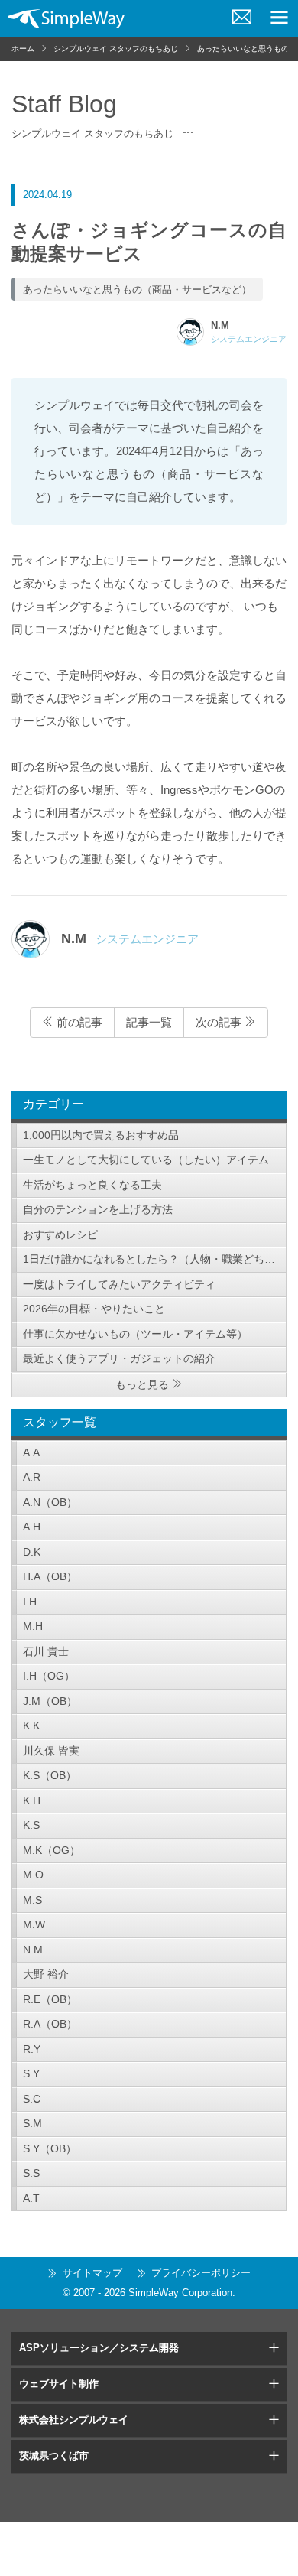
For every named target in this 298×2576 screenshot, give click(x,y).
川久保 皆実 (51, 1751)
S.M (32, 2123)
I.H (30, 1602)
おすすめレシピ (60, 1234)
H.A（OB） (50, 1576)
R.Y (32, 2049)
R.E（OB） (50, 1999)
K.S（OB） (50, 1775)
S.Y (31, 2073)
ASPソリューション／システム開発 (99, 2348)
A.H (32, 1527)
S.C (32, 2099)
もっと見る (142, 1384)
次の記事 (220, 1022)
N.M (33, 1950)
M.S (32, 1900)
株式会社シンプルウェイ (74, 2420)
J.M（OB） (50, 1701)
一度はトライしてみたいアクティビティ (119, 1284)
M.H (33, 1626)
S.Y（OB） (50, 2148)
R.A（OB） (50, 2024)
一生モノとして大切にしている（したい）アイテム (146, 1160)
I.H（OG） (49, 1676)
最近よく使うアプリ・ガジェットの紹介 (119, 1358)
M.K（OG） (52, 1850)
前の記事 (78, 1022)
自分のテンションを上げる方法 (98, 1209)
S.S (31, 2173)
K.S (31, 1825)
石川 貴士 (46, 1651)
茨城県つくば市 (54, 2456)
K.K (31, 1725)
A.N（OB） (50, 1502)
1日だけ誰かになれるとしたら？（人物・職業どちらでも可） (155, 1259)
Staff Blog (64, 104)
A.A (31, 1452)
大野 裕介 (46, 1974)
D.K (32, 1552)
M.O (33, 1875)
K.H (32, 1800)
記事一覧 (149, 1022)
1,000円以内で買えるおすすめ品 (101, 1135)
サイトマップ (92, 2273)
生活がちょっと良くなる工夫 (92, 1185)
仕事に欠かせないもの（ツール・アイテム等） (135, 1334)
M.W (34, 1924)
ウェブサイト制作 (59, 2384)
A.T (31, 2198)
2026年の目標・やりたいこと (94, 1309)
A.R (32, 1477)
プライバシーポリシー (201, 2273)
